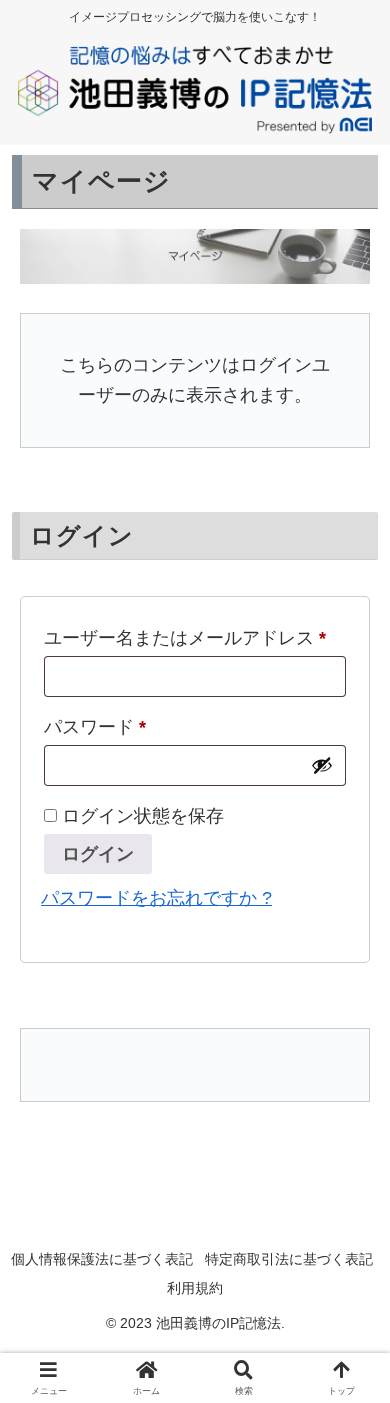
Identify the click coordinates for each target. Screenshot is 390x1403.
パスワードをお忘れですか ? (156, 898)
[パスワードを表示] (322, 765)
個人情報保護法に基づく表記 (102, 1259)
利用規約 (195, 1288)
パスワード (95, 727)
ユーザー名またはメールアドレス (185, 638)
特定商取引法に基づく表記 (289, 1259)
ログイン (98, 854)
